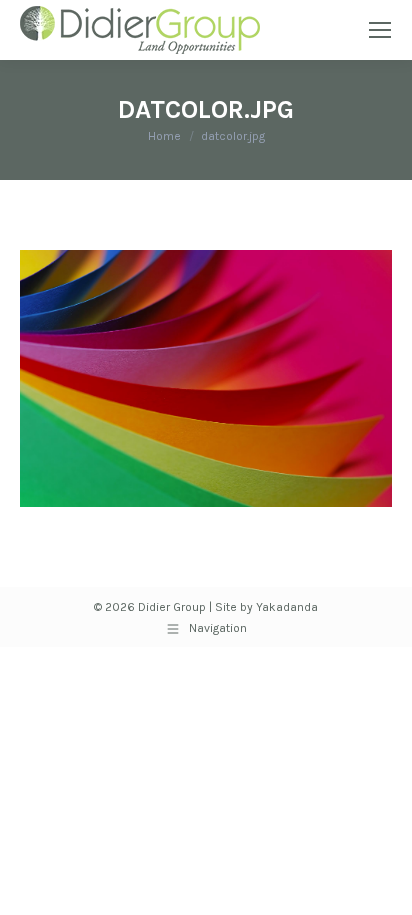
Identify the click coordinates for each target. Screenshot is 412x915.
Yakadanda (287, 607)
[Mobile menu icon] (380, 30)
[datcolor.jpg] (206, 378)
